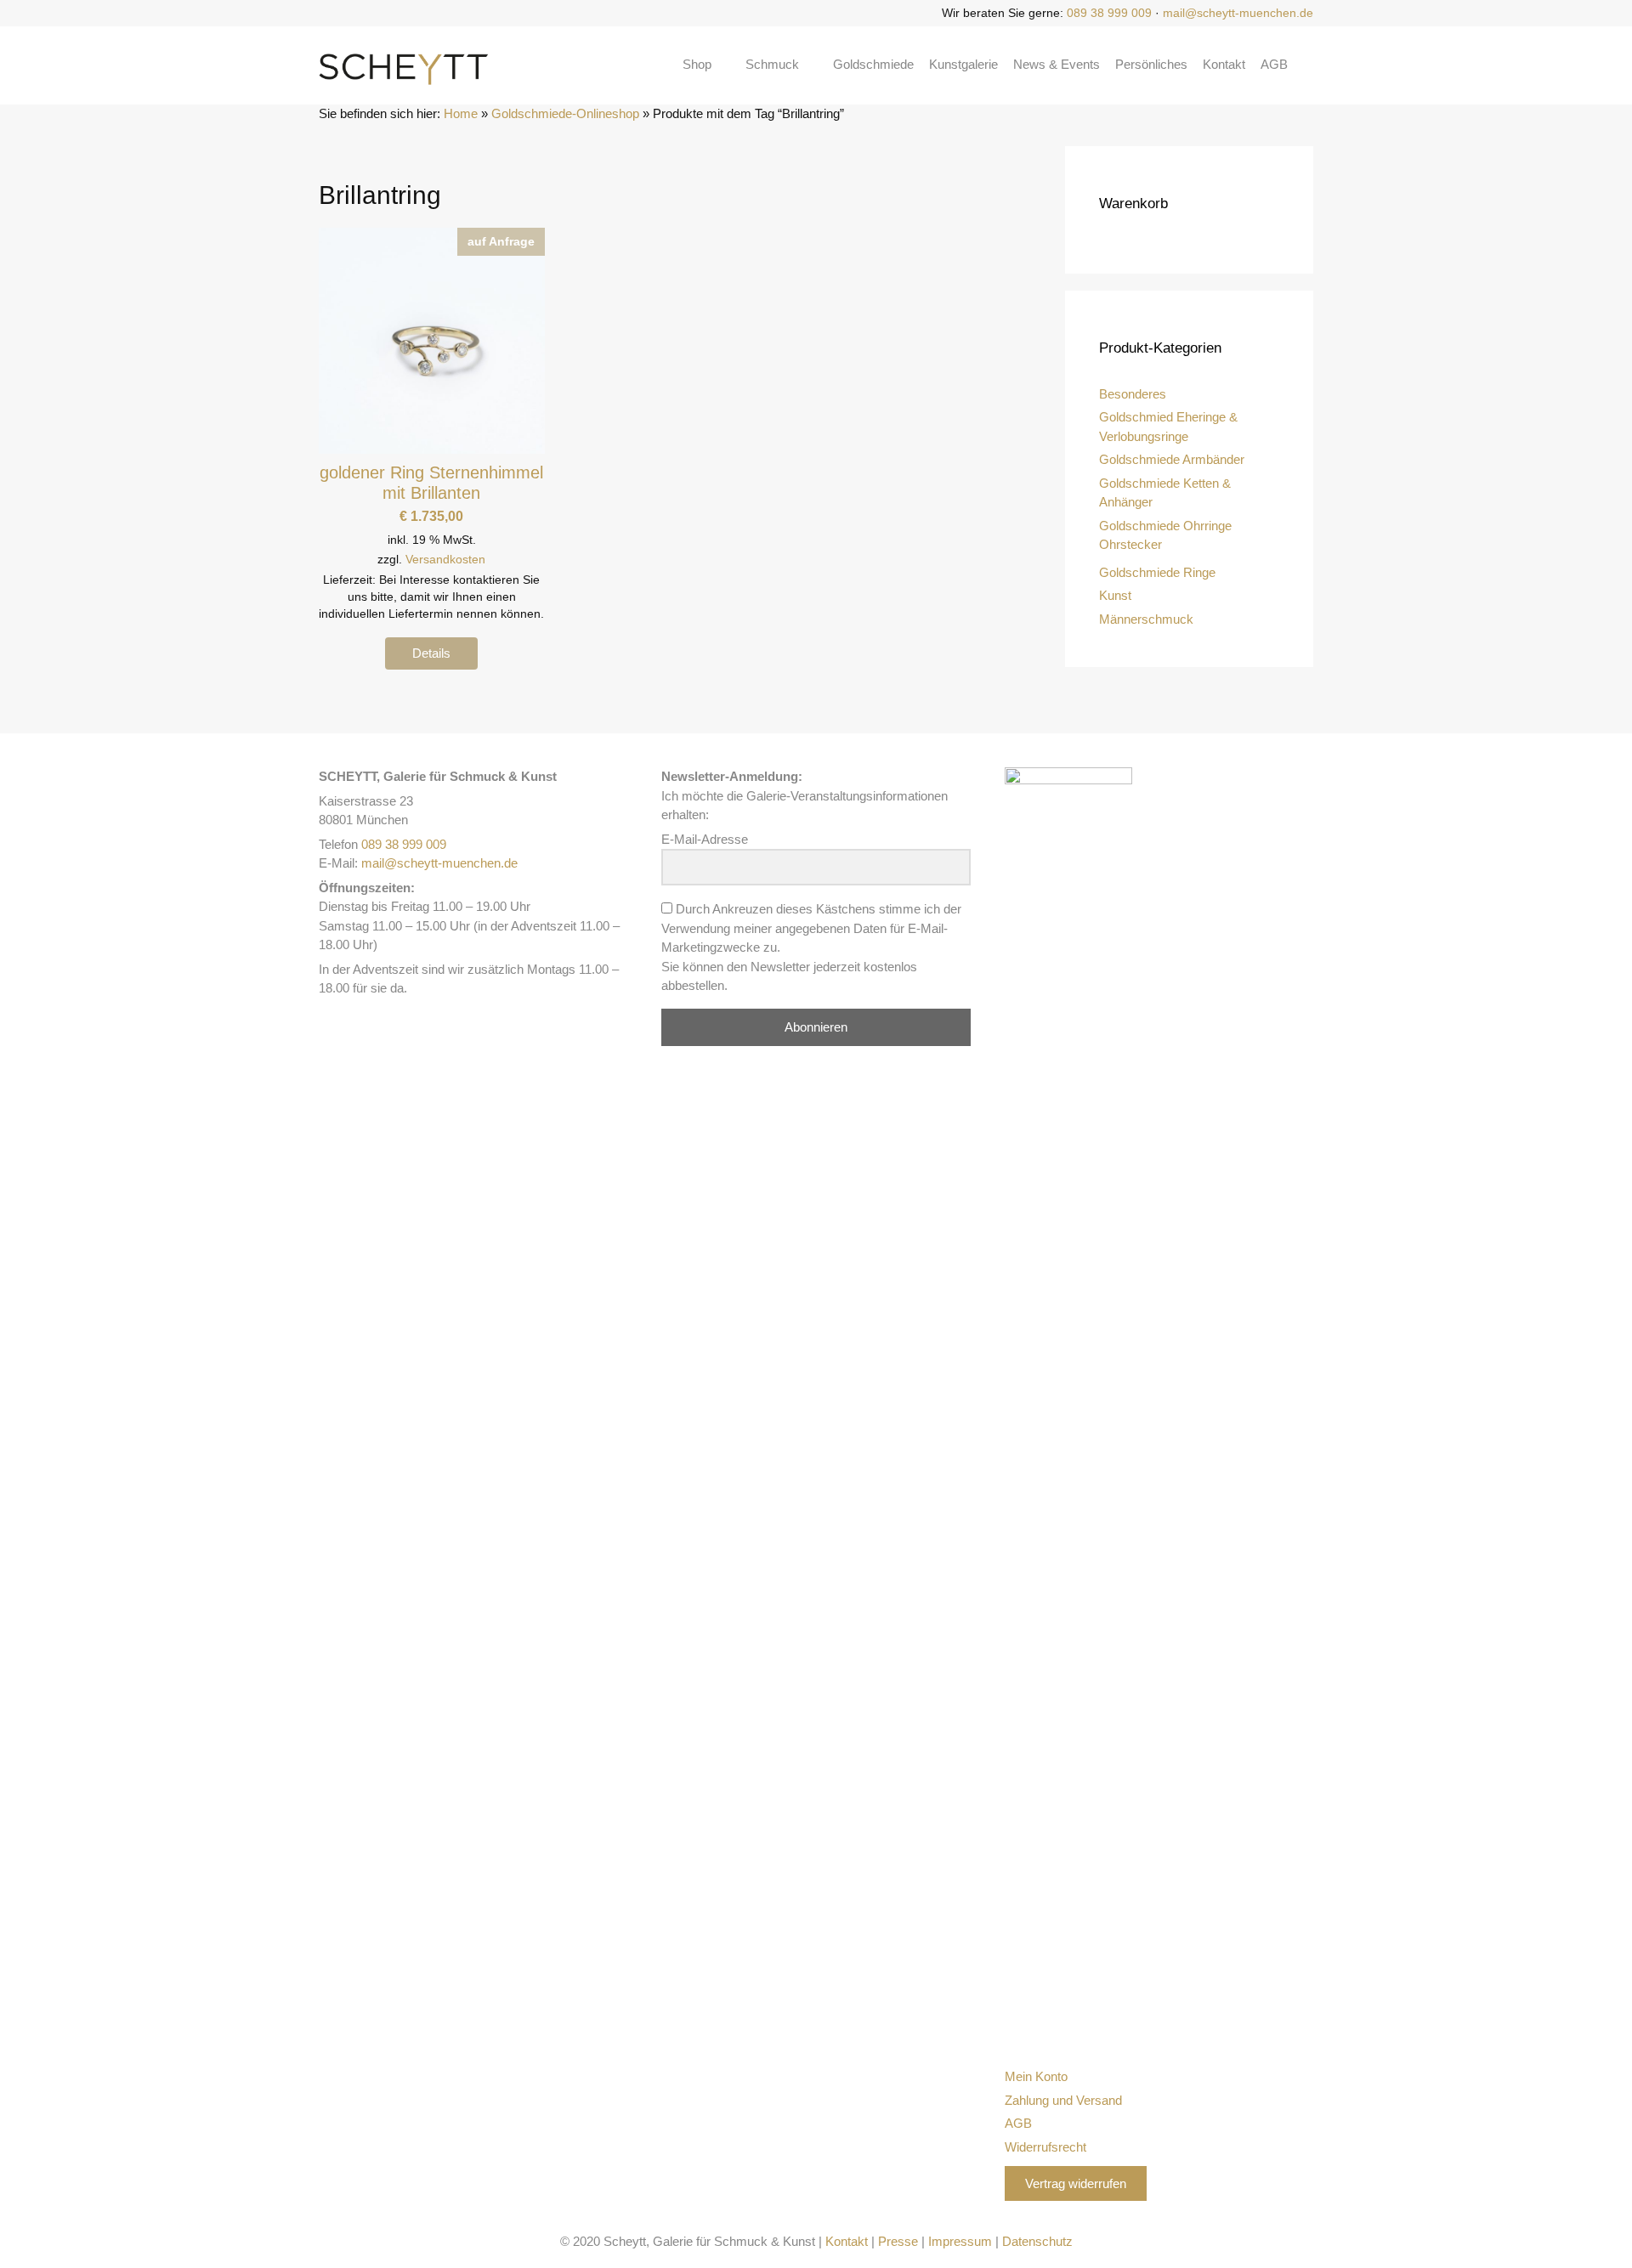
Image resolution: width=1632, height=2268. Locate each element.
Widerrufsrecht (1045, 2147)
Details (431, 653)
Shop (697, 64)
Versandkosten (445, 560)
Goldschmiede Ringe (1157, 572)
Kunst (1115, 595)
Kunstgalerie (963, 64)
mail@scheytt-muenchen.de (1238, 13)
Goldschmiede (873, 64)
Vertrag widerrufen (1076, 2183)
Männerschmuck (1146, 619)
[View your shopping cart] (1308, 65)
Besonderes (1133, 394)
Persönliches (1151, 64)
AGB (1274, 64)
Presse (898, 2241)
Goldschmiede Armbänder (1172, 459)
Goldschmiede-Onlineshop (565, 113)
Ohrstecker (1130, 544)
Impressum (960, 2241)
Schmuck (772, 64)
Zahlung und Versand (1063, 2100)
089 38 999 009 (1109, 13)
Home (461, 113)
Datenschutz (1037, 2241)
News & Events (1057, 64)
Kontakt (1224, 64)
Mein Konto (1036, 2076)
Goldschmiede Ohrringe (1165, 526)
